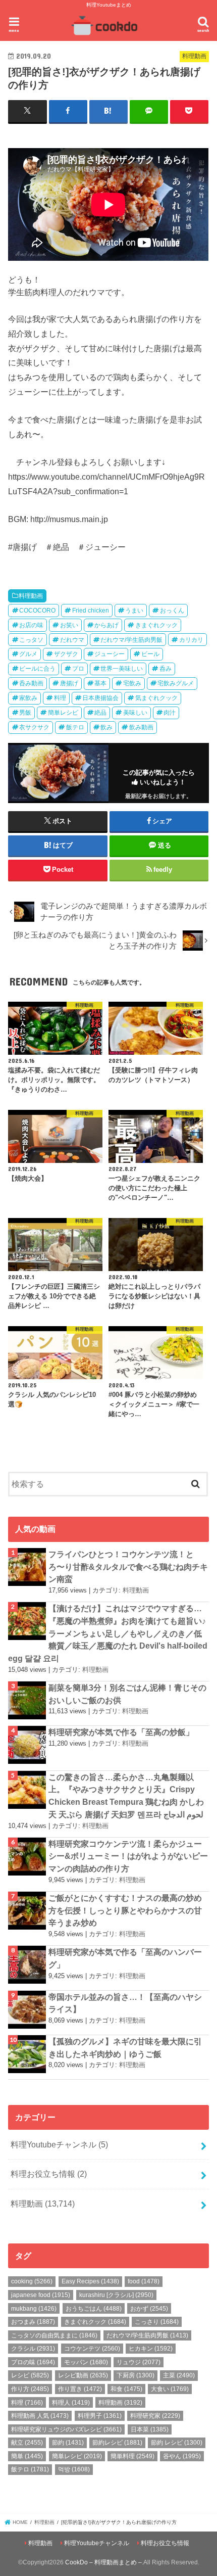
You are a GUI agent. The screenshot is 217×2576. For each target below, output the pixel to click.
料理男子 (100, 2416)
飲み (106, 727)
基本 (100, 683)
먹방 (74, 2469)
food (144, 2281)
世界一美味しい (122, 669)
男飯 (25, 713)
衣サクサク (34, 727)
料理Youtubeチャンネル (59, 2144)
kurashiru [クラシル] (116, 2295)
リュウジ (139, 2362)
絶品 (100, 713)
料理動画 (31, 596)
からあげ (106, 625)
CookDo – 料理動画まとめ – (103, 2562)
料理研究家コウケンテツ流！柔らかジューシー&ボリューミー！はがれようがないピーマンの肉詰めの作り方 (128, 1856)
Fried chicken (91, 611)
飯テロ (75, 727)
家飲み (28, 698)
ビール (150, 654)
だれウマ (72, 640)
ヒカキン (151, 2349)
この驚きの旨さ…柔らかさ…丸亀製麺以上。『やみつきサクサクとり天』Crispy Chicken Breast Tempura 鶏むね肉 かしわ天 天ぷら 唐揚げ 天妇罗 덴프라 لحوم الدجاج (126, 1796)
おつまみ (33, 2322)
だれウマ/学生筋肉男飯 (131, 640)
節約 (68, 2443)
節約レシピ (117, 2443)
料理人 (71, 2403)
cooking (32, 2281)
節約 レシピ (177, 2443)
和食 (126, 2389)
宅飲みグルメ (176, 683)
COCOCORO (37, 611)
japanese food (41, 2295)
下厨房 (135, 2375)
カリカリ (191, 640)
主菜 (179, 2375)
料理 (60, 698)
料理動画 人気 (40, 2416)
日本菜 (150, 2429)
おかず (149, 2309)
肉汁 (170, 713)
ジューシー (110, 654)
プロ (78, 669)
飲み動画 (141, 727)
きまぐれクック (156, 625)
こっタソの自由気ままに (54, 2335)
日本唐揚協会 (100, 698)
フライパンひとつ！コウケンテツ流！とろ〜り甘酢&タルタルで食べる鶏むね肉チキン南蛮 (128, 1566)
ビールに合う (37, 669)
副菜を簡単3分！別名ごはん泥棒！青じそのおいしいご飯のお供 (127, 1694)
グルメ (28, 654)
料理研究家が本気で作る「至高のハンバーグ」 (125, 1958)
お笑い (69, 625)
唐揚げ (69, 683)
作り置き (80, 2389)
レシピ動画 (83, 2375)
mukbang (34, 2309)
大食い (170, 2389)
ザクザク (66, 654)
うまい (134, 611)
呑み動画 (31, 683)
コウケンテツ (92, 2349)
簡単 (27, 2456)
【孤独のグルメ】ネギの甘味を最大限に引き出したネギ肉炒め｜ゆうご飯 (125, 2048)
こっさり (157, 2322)
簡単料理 (132, 2456)
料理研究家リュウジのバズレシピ (66, 2429)
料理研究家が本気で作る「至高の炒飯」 (121, 1732)
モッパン (86, 2362)
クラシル (33, 2349)
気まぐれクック (156, 698)
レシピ (30, 2375)
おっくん (172, 611)
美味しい (135, 713)
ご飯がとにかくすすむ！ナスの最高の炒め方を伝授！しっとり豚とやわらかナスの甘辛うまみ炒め (125, 1910)
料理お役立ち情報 (49, 2174)
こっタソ (31, 640)
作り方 (30, 2389)
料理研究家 (155, 2416)
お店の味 (31, 625)
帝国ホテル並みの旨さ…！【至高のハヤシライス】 (125, 2003)
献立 (27, 2443)
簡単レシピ (63, 713)
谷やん (182, 2456)
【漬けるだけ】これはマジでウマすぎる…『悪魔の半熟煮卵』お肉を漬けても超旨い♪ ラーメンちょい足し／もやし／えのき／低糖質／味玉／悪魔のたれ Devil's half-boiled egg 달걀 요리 (108, 1633)
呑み (166, 669)
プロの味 (33, 2362)
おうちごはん (94, 2309)
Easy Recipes (90, 2281)
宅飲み (132, 683)
